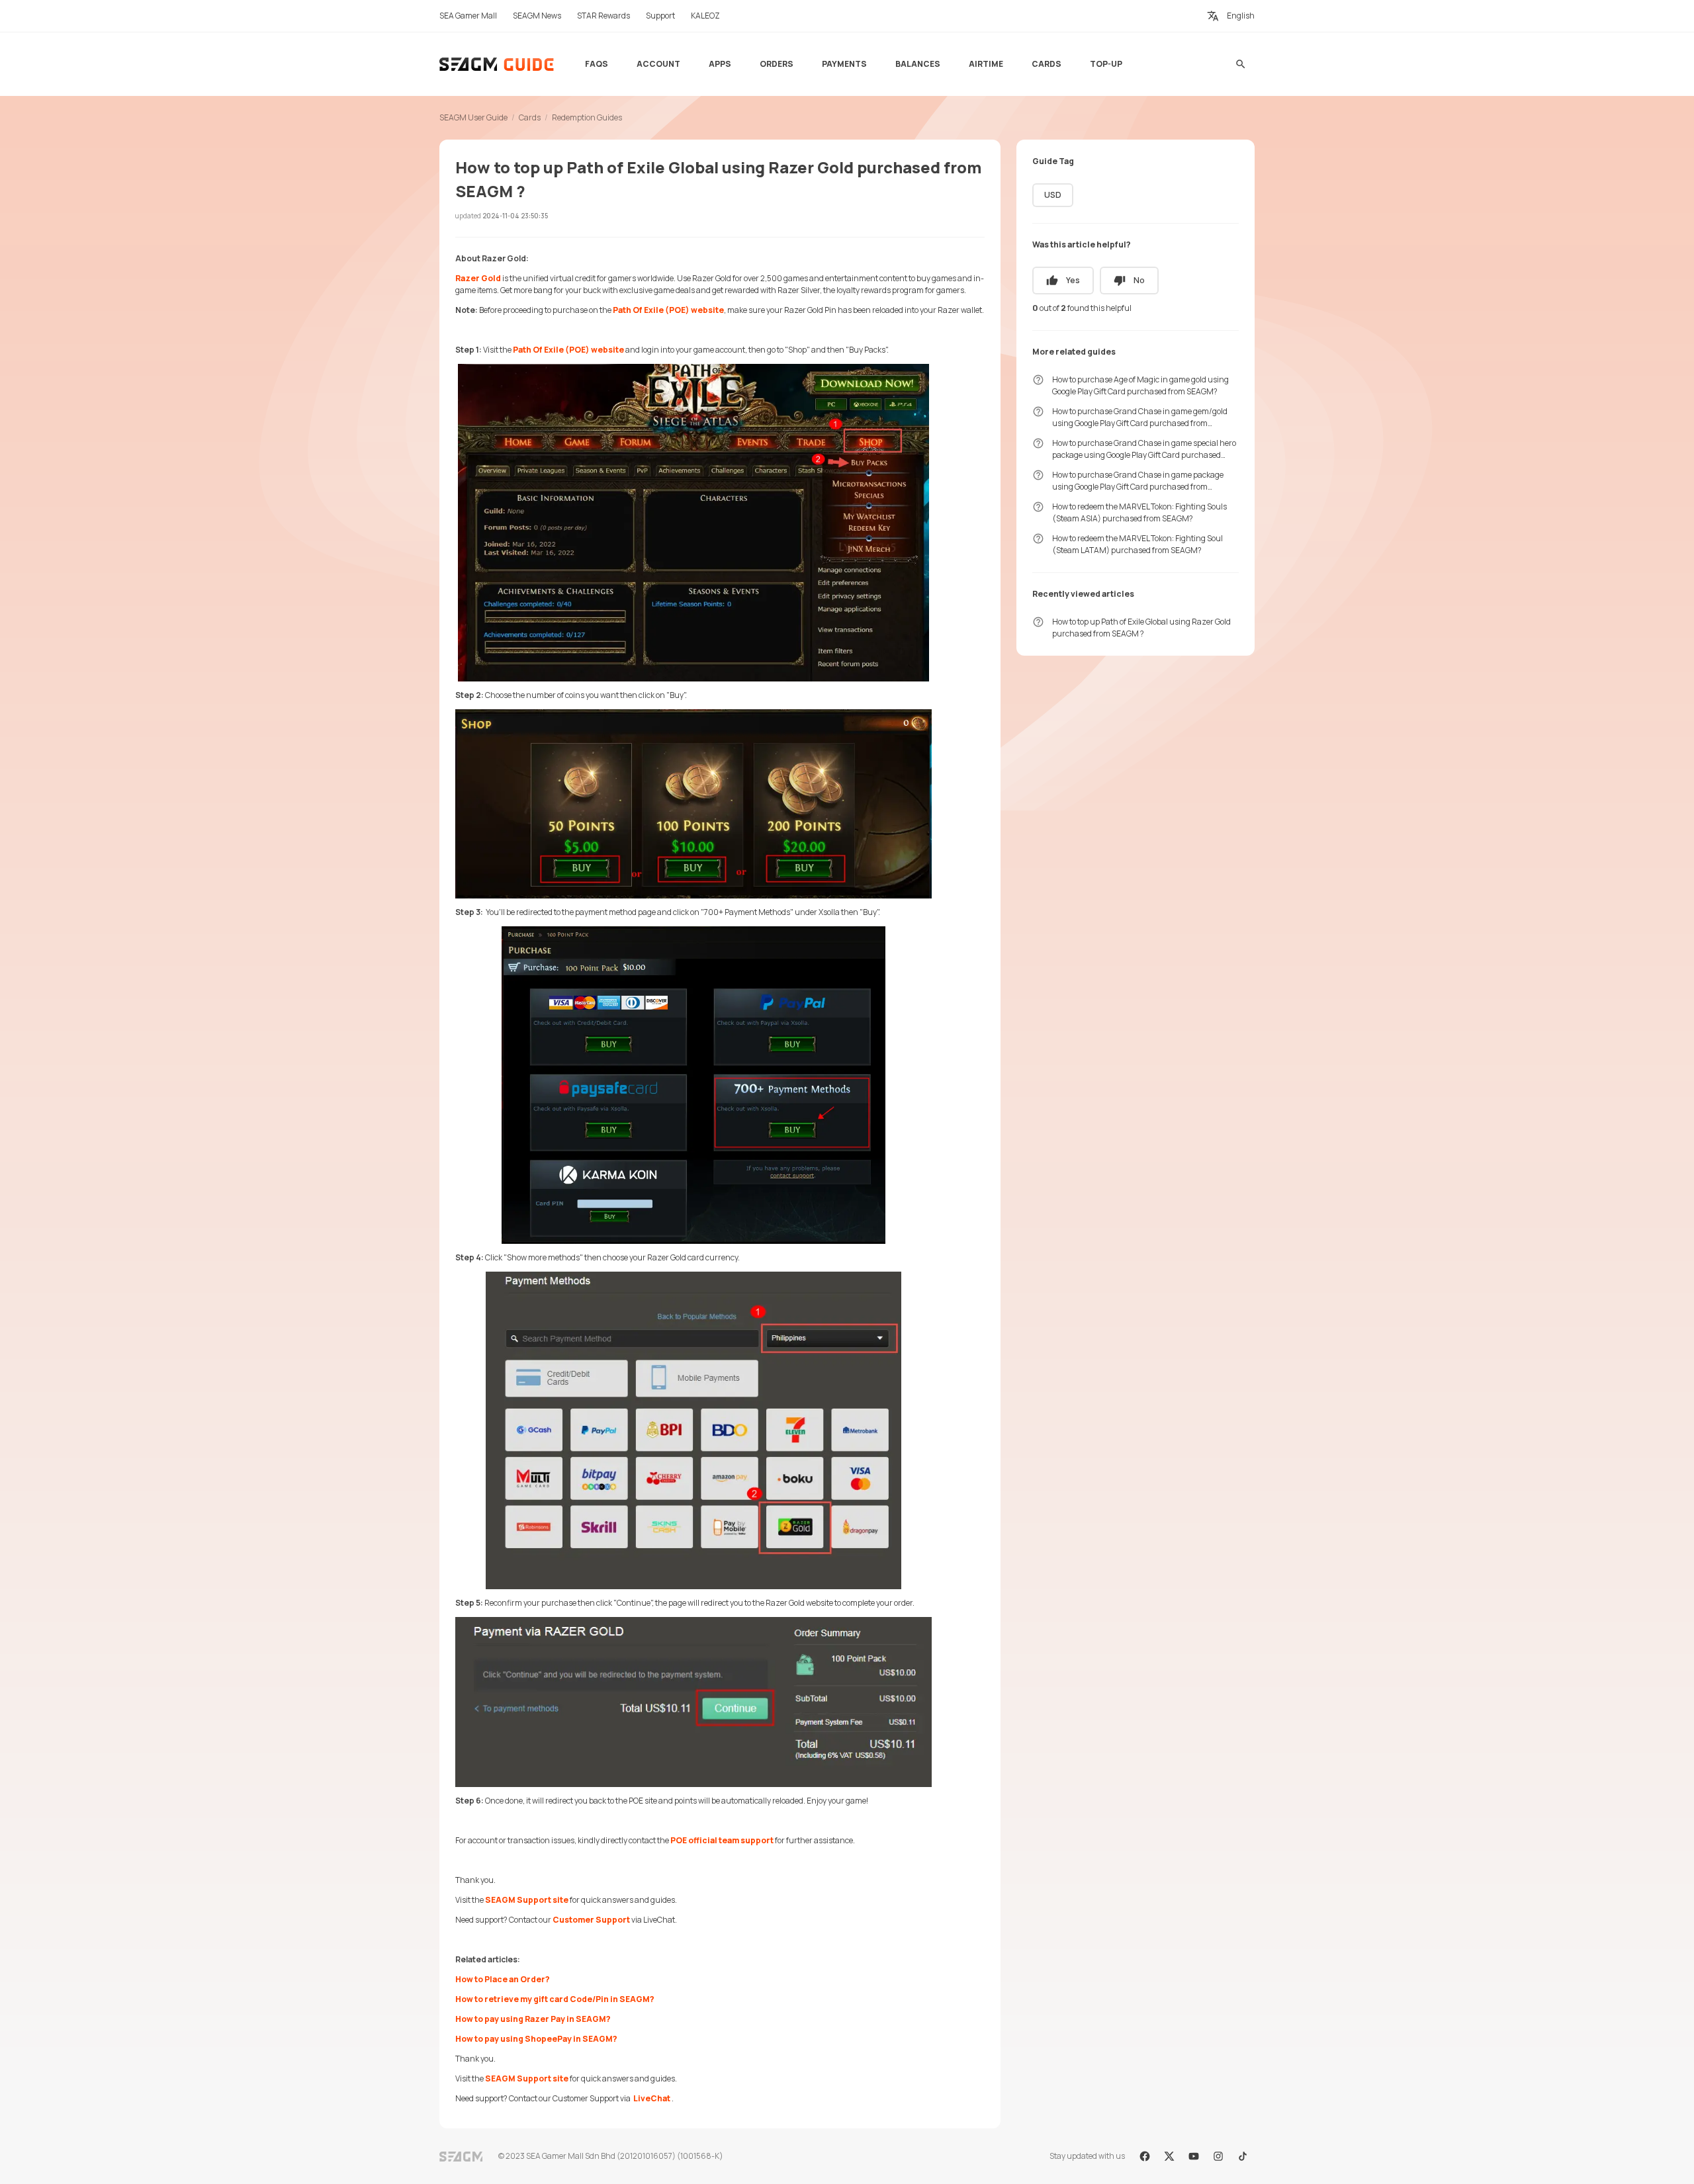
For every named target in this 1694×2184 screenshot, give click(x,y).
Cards (530, 117)
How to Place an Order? (503, 1979)
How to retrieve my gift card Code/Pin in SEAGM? (555, 1999)
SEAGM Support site (527, 1900)
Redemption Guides (587, 117)
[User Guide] (497, 64)
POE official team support (722, 1840)
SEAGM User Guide (473, 117)
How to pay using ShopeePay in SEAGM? (536, 2039)
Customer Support (591, 1920)
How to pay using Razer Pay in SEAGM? (533, 2019)
